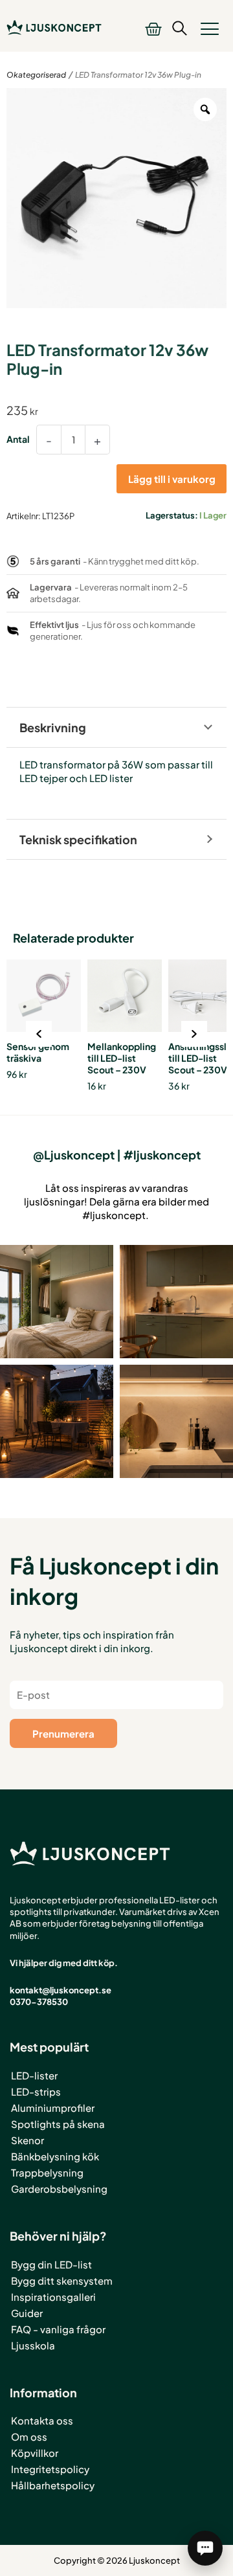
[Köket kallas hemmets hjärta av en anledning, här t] (176, 1421)
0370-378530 (39, 2002)
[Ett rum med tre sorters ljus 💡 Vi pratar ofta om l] (57, 1302)
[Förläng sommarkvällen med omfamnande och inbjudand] (57, 1421)
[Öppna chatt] (205, 2548)
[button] (209, 28)
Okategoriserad (36, 75)
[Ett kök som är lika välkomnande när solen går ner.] (176, 1302)
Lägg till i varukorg (172, 479)
